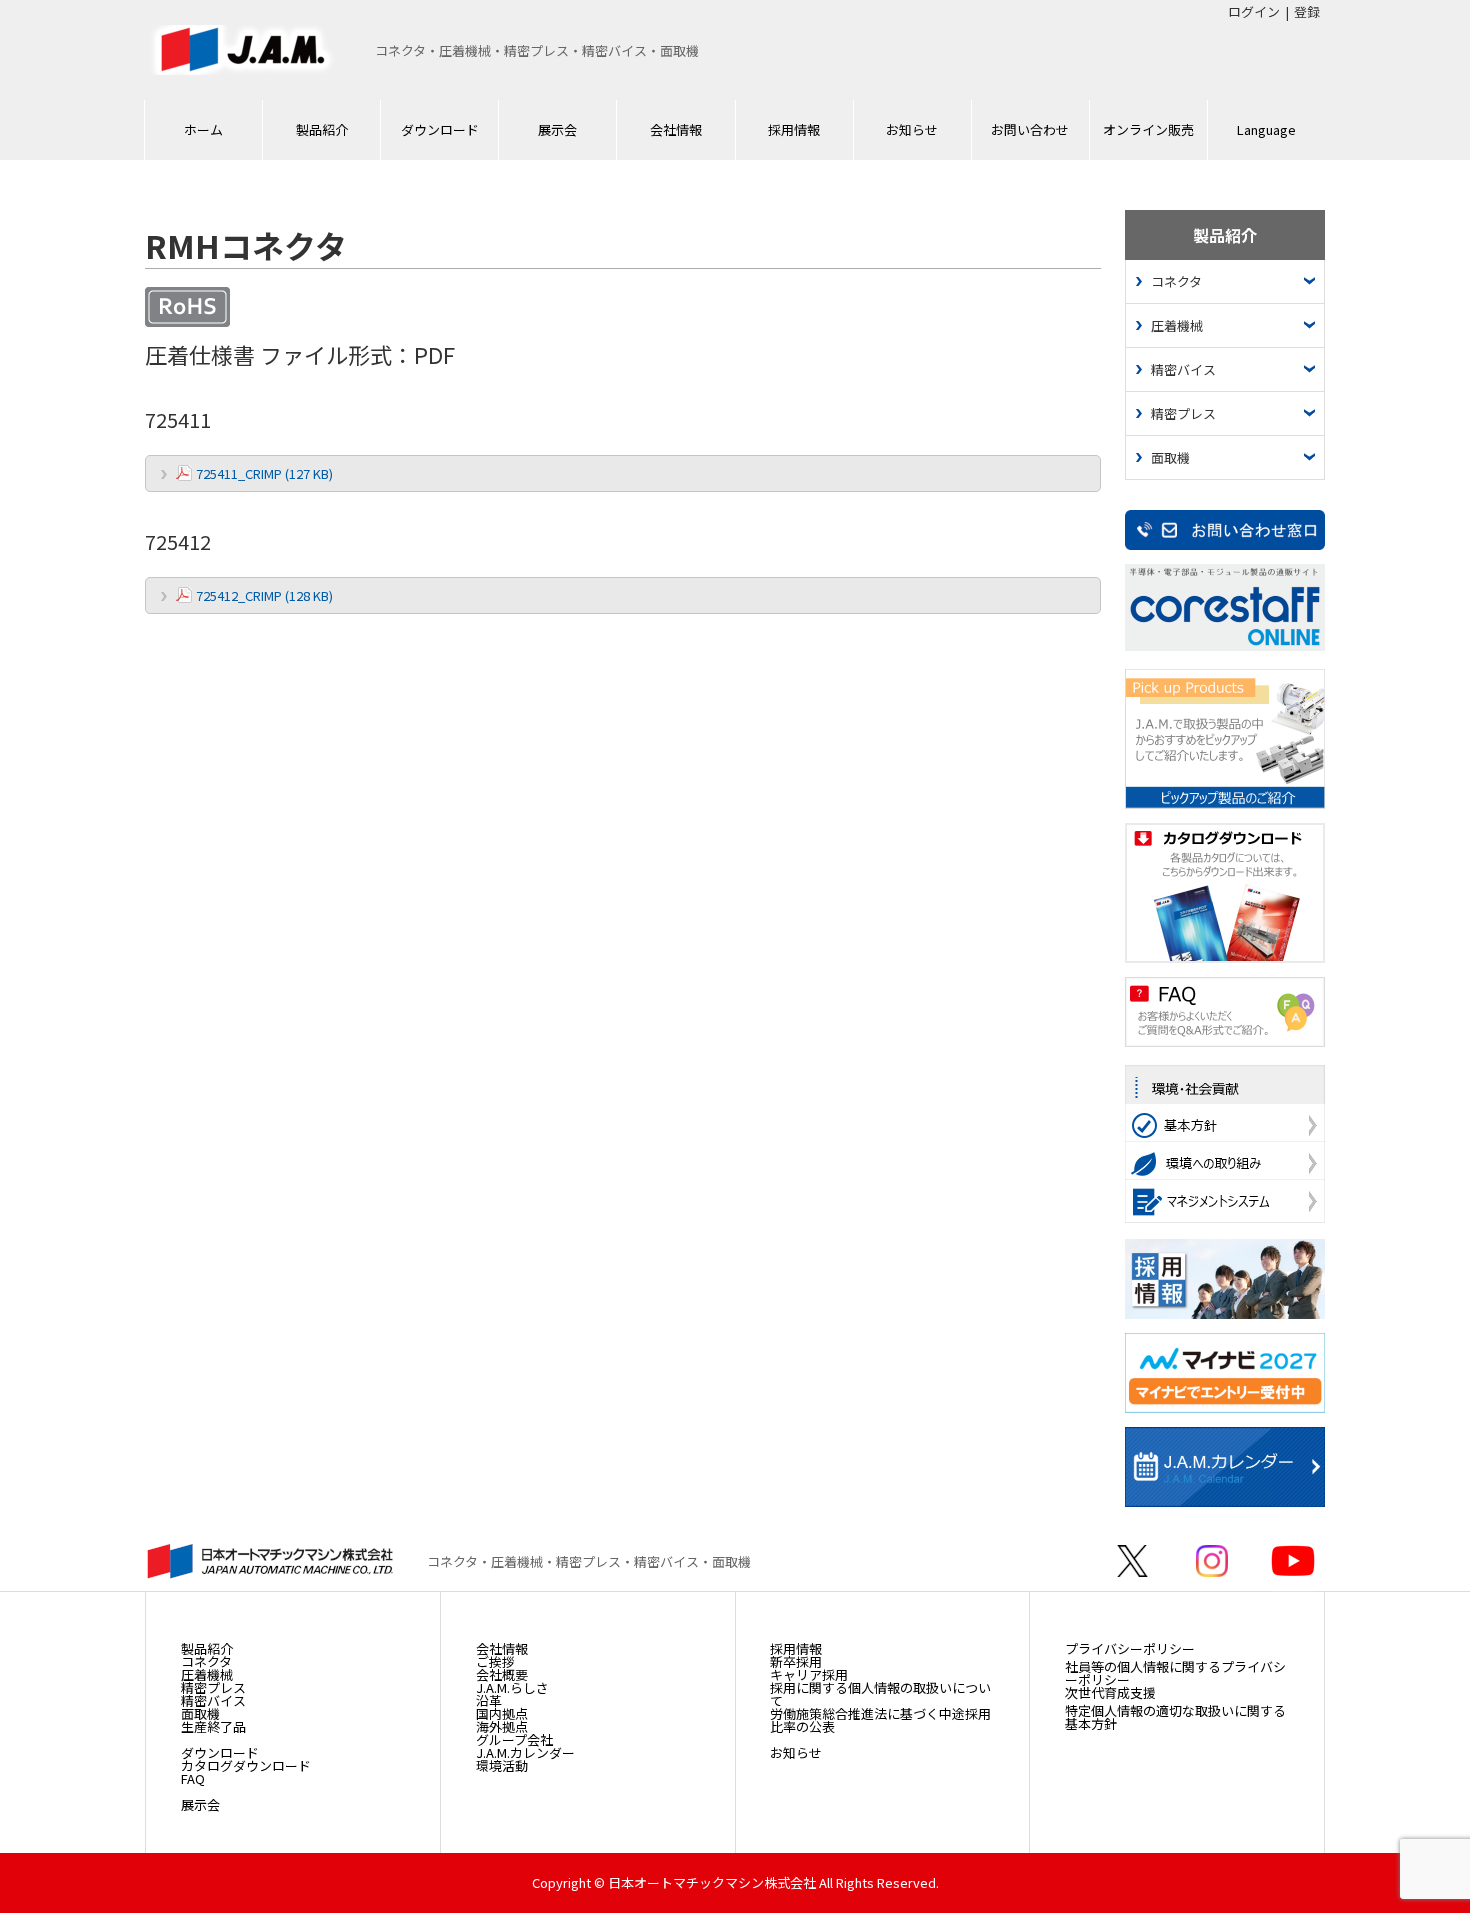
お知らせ (912, 129)
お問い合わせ (1030, 129)
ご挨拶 (495, 1661)
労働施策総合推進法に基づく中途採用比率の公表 (880, 1720)
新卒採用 (796, 1661)
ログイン (1254, 11)
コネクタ (1176, 281)
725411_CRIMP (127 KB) (264, 473)
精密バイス (1183, 369)
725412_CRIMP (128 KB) (264, 595)
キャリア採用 (809, 1674)
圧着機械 (1177, 325)
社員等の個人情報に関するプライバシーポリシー (1175, 1673)
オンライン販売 (1148, 129)
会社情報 (676, 129)
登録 (1307, 11)
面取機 (1170, 457)
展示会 (557, 129)
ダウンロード (440, 129)
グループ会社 (514, 1739)
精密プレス (1183, 413)
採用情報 (794, 129)
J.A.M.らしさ (512, 1687)
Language (1266, 129)
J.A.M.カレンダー (525, 1752)
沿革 (489, 1700)
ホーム (203, 129)
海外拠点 (502, 1726)
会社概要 (502, 1674)
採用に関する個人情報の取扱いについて (880, 1694)
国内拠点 (502, 1713)
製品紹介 (322, 129)
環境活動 (502, 1765)
